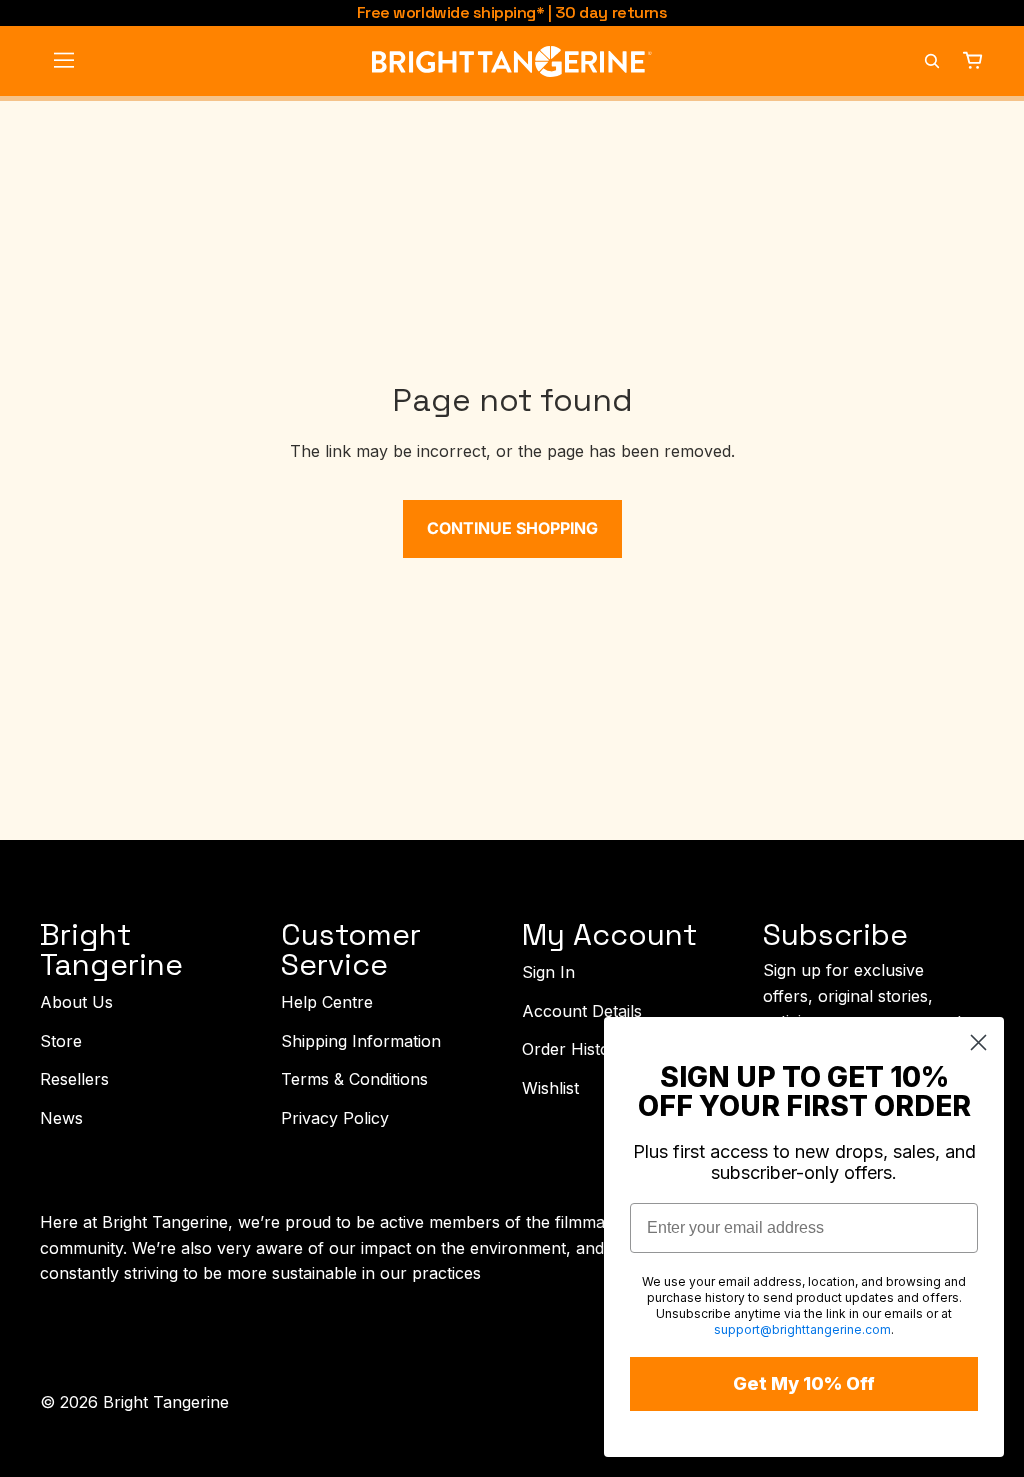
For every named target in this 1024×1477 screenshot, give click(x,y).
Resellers (74, 1079)
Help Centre (327, 1002)
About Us (76, 1002)
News (61, 1118)
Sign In (548, 972)
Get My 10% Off (804, 1383)
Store (61, 1040)
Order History (574, 1049)
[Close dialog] (978, 1042)
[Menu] (64, 61)
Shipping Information (361, 1040)
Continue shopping (512, 528)
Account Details (582, 1010)
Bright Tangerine (166, 1402)
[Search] (932, 61)
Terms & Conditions (354, 1079)
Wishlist (550, 1088)
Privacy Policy (335, 1118)
